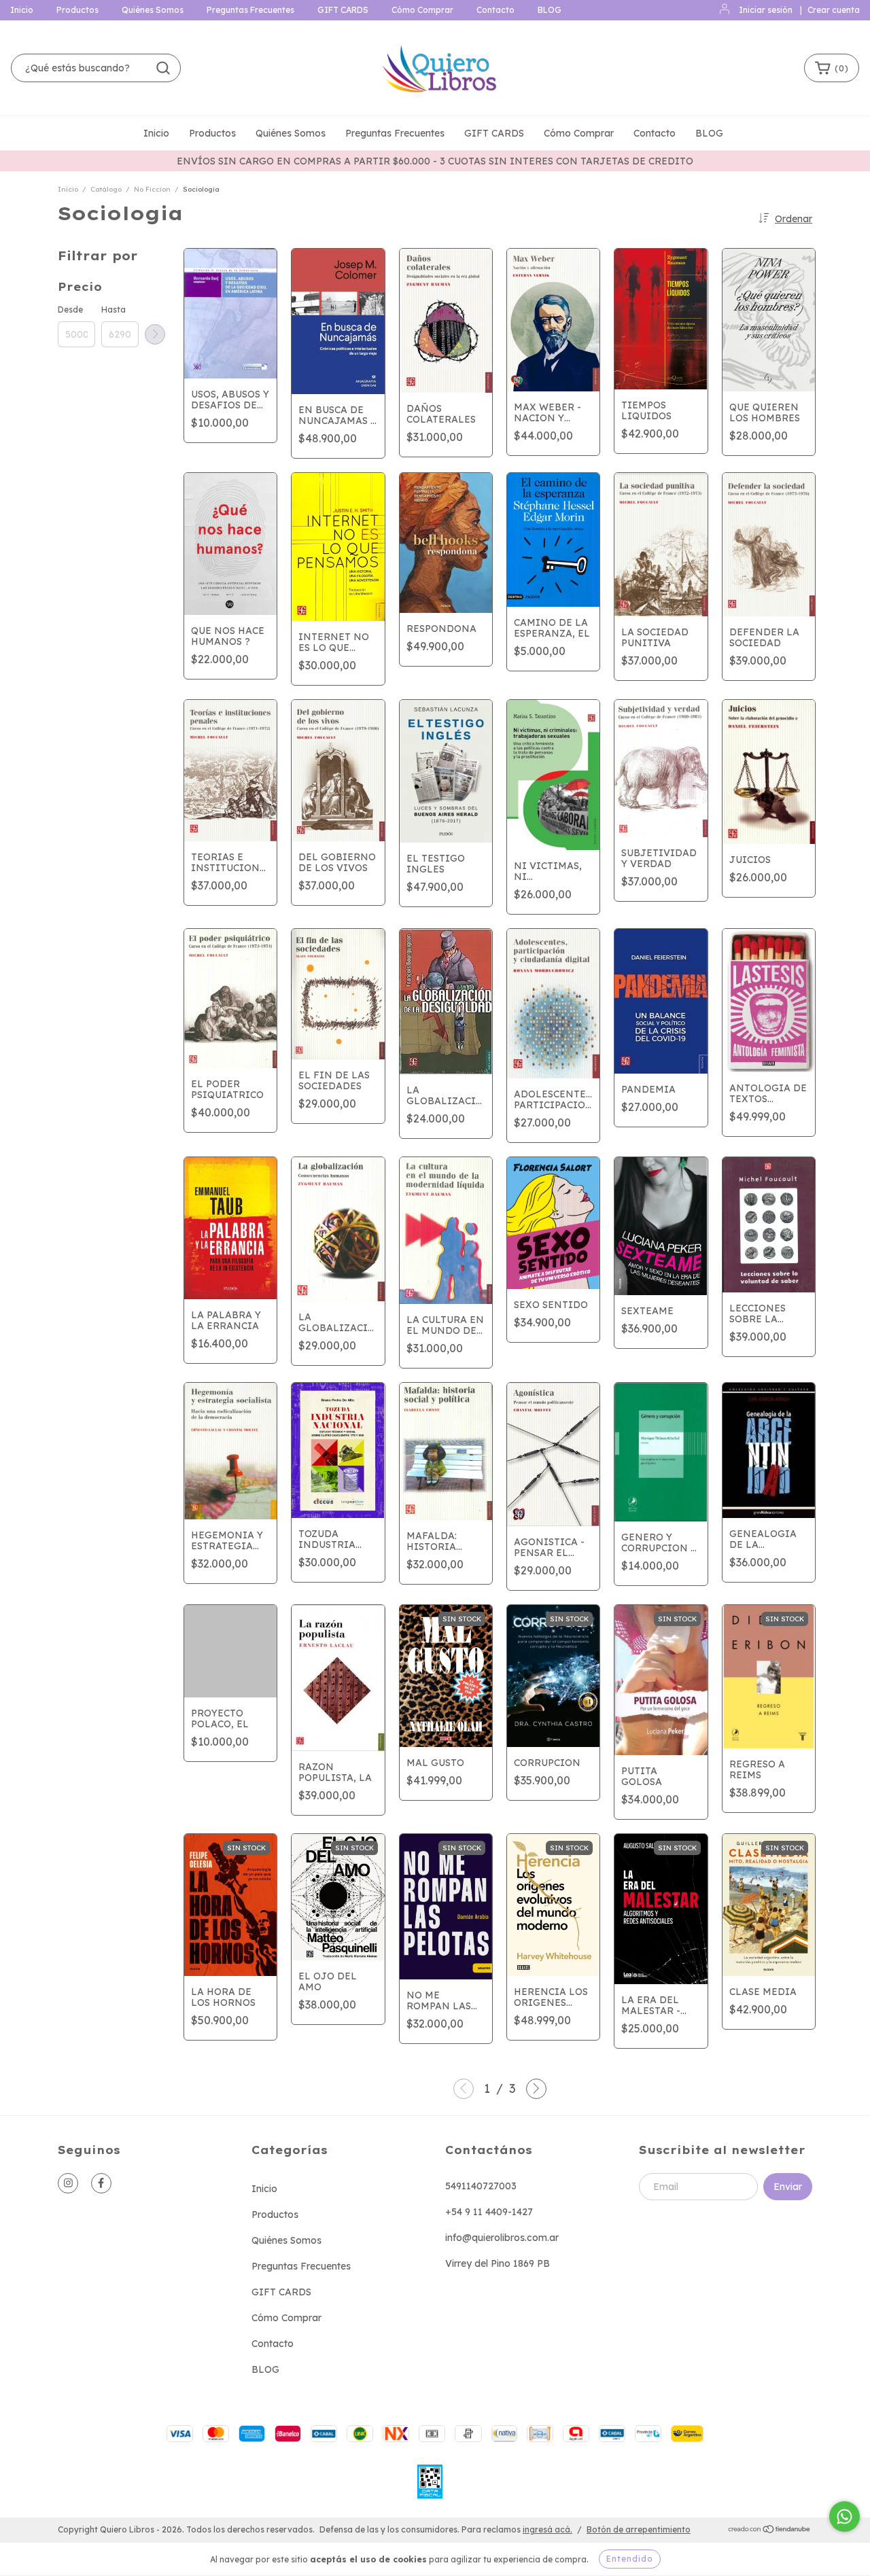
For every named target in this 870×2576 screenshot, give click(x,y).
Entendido (630, 2559)
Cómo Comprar (422, 10)
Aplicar (155, 334)
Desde (70, 310)
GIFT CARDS (343, 10)
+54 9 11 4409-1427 (489, 2212)
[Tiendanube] (770, 2530)
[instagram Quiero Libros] (68, 2183)
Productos (77, 10)
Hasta (114, 310)
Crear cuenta (834, 10)
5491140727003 (481, 2186)
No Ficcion (152, 189)
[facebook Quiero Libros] (101, 2183)
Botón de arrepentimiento (639, 2529)
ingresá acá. (547, 2529)
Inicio (22, 10)
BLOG (550, 10)
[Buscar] (163, 68)
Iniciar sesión (766, 10)
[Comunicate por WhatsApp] (845, 2517)
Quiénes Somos (153, 10)
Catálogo (106, 189)
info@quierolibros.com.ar (502, 2238)
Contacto (495, 10)
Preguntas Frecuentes (250, 10)
